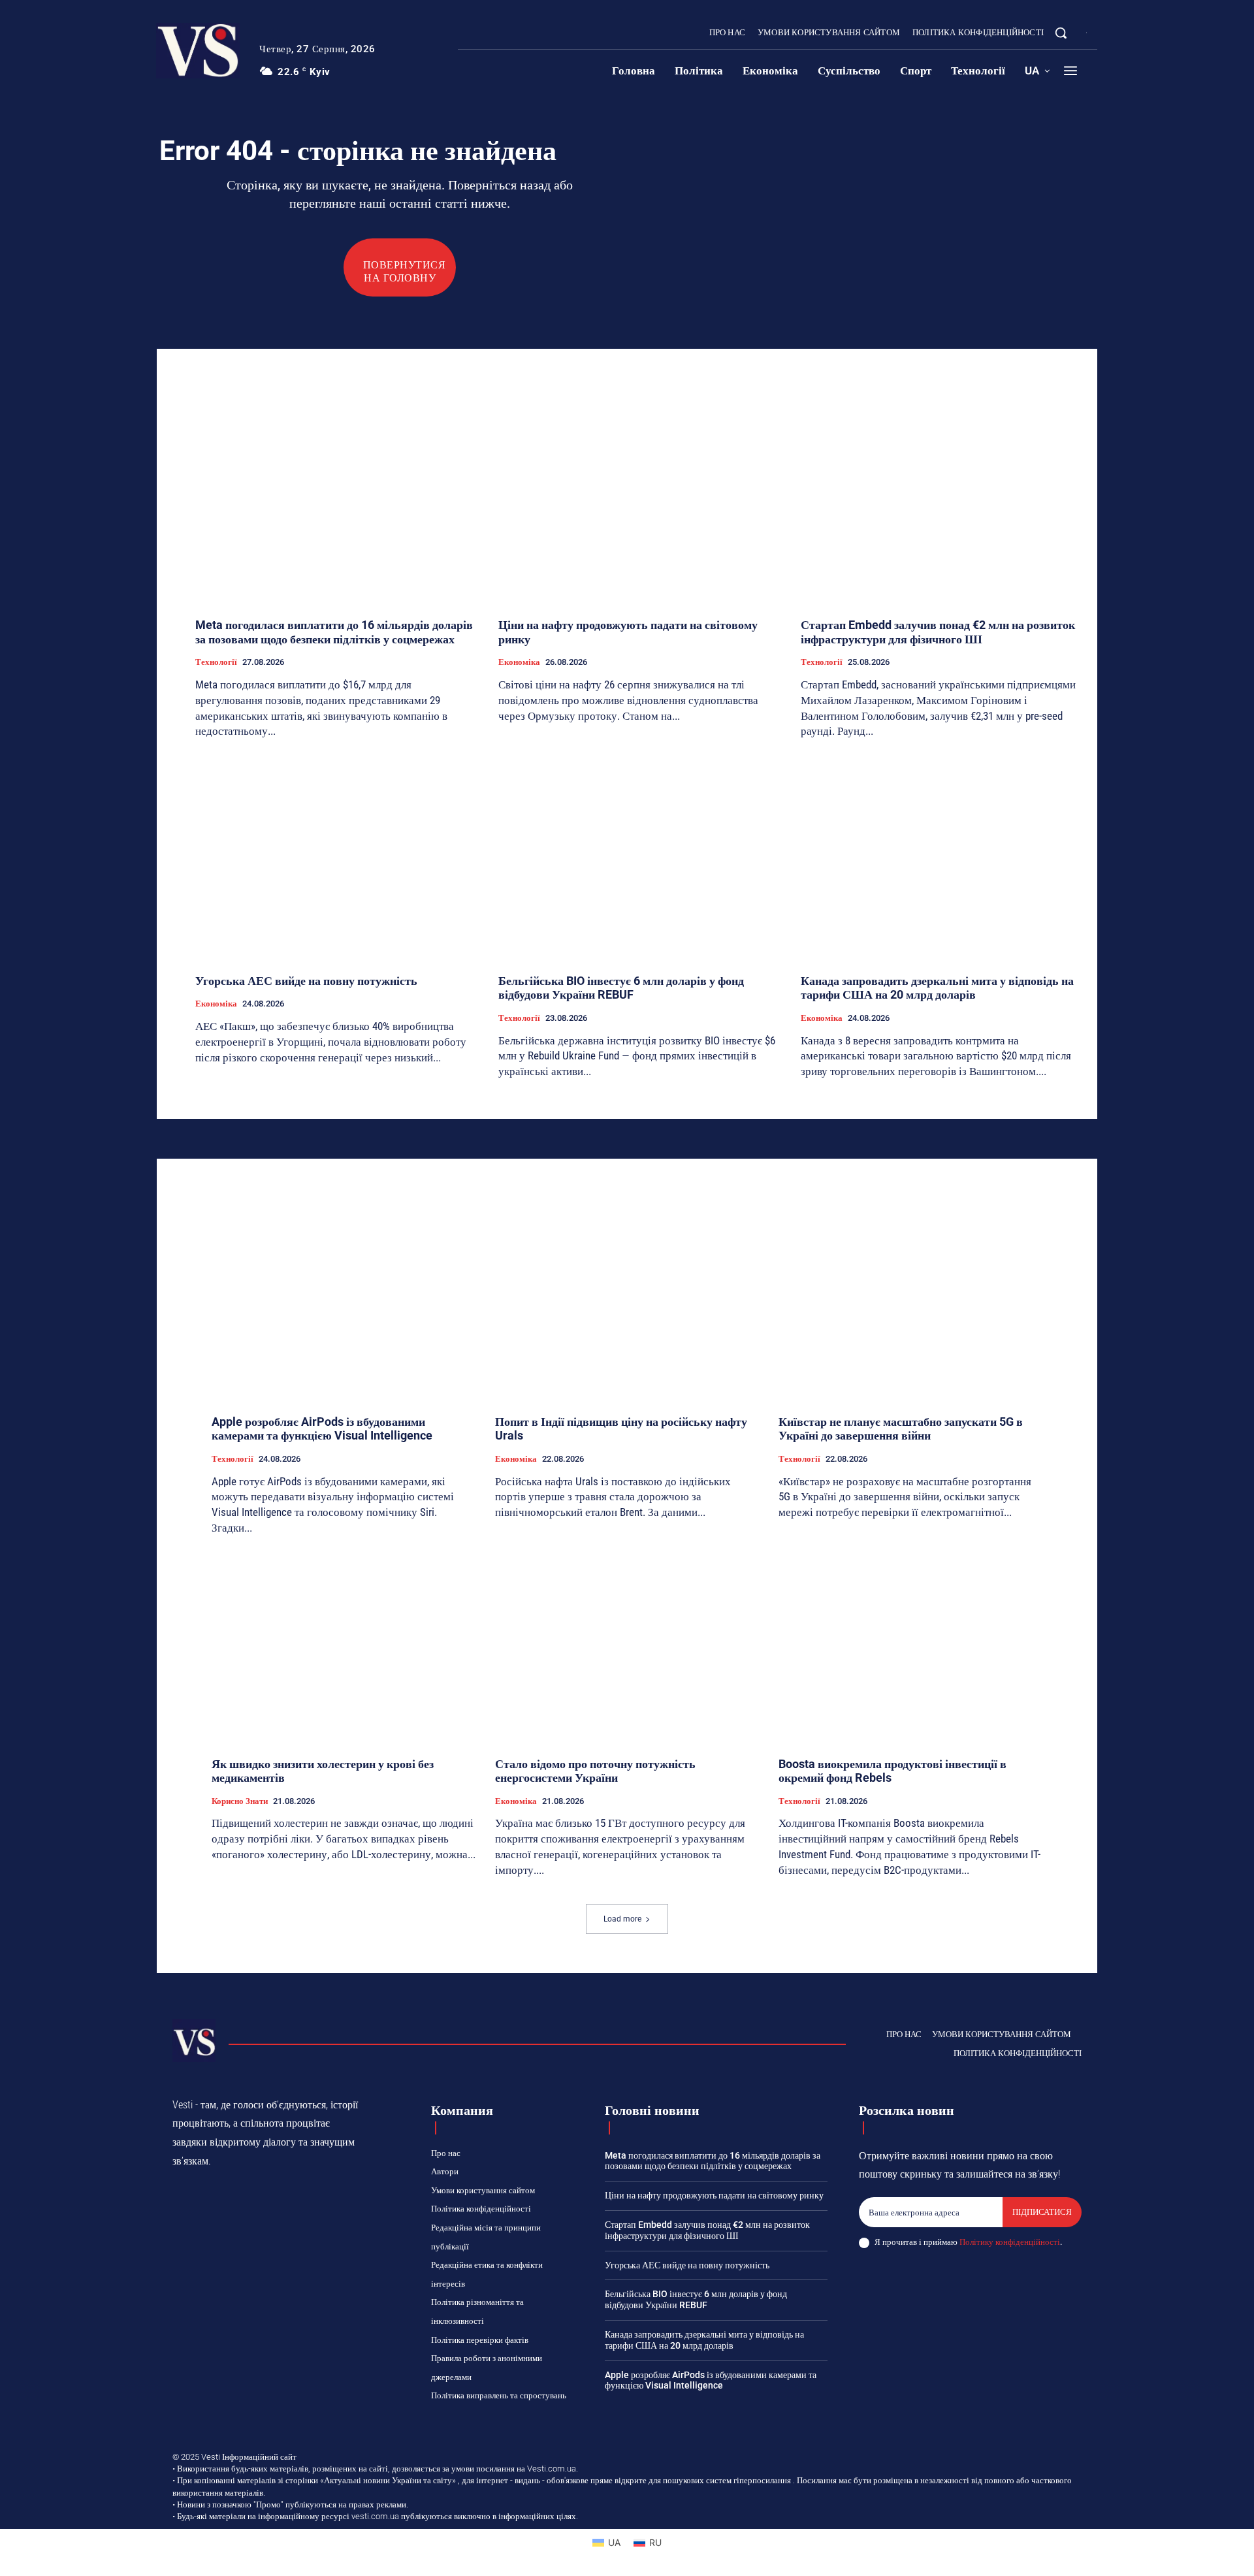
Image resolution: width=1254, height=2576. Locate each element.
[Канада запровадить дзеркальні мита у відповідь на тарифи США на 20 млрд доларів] (942, 858)
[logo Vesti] (198, 51)
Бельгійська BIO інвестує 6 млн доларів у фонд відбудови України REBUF (621, 988)
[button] (1061, 33)
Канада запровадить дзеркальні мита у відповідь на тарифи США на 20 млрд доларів (937, 988)
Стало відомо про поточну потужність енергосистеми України (595, 1771)
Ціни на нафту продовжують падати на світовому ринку (714, 2195)
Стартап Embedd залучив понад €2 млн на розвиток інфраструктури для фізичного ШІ (938, 632)
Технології (216, 662)
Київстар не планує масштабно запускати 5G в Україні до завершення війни (901, 1429)
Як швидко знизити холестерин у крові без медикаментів (323, 1771)
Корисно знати (240, 1801)
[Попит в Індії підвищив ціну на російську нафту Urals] (627, 1306)
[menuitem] (1037, 71)
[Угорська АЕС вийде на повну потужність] (337, 858)
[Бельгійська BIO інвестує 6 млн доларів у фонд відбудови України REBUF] (640, 858)
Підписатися (1042, 2212)
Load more (622, 1919)
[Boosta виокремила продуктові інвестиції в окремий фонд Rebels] (910, 1648)
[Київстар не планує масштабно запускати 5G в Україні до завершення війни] (910, 1306)
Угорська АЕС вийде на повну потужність (306, 981)
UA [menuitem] (614, 2542)
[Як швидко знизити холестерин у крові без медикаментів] (344, 1648)
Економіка (519, 662)
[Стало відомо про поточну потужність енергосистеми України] (627, 1648)
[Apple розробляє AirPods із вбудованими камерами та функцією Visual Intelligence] (344, 1306)
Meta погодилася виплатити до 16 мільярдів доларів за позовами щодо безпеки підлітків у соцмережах (334, 632)
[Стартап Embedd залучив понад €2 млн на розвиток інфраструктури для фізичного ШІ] (942, 503)
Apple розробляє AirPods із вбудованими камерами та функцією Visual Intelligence (322, 1429)
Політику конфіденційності (1010, 2242)
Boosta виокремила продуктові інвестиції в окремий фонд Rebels (892, 1771)
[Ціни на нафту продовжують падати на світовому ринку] (640, 503)
